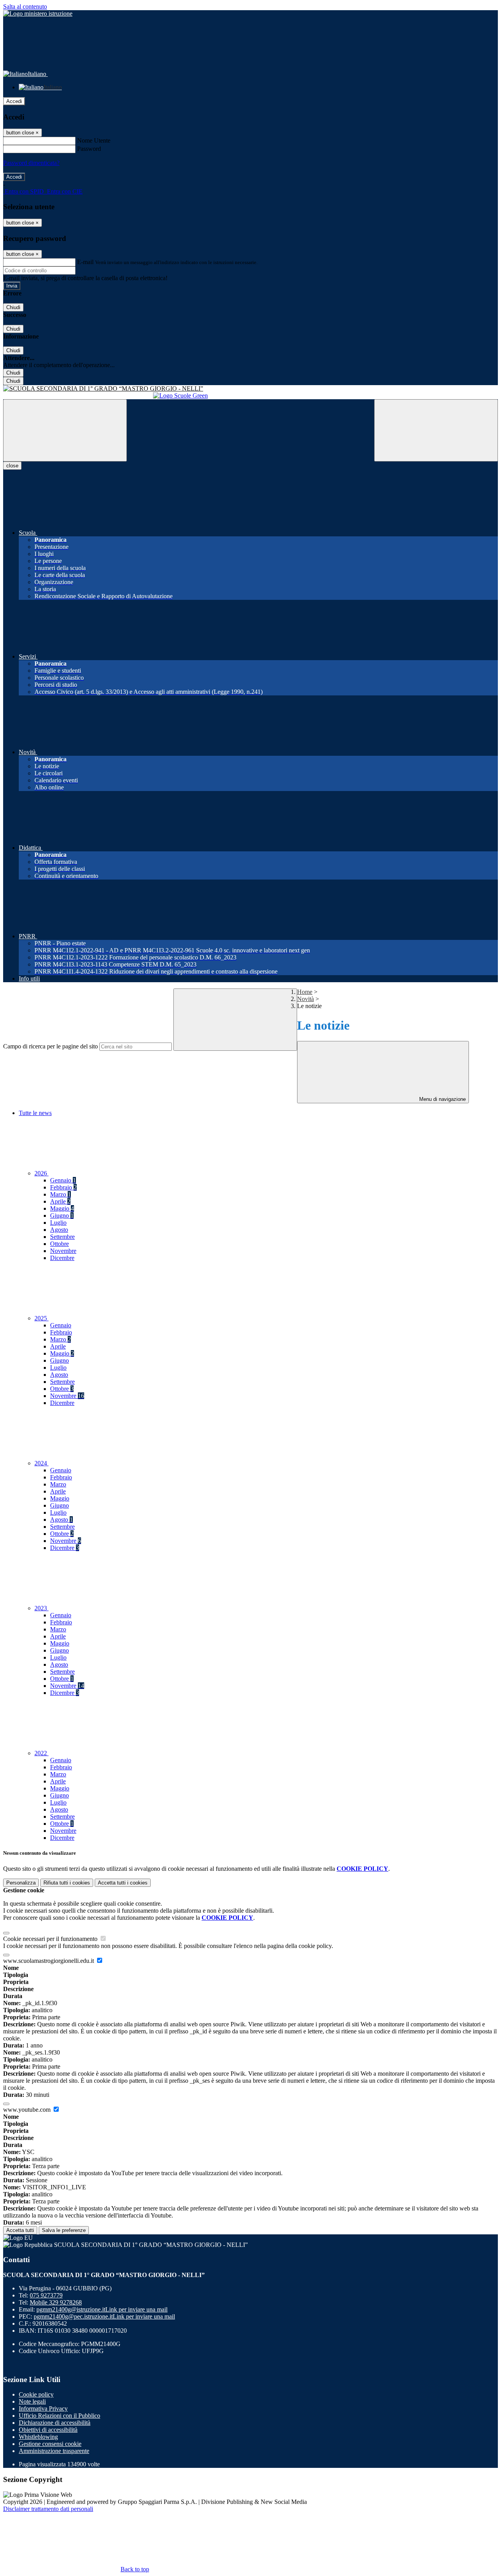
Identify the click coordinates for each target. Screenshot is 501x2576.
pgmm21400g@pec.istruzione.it (104, 2316)
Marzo (60, 1194)
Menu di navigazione (442, 1099)
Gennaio (63, 1180)
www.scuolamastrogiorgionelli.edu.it (49, 1961)
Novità (305, 999)
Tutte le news (35, 1113)
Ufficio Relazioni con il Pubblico (59, 2416)
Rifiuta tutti (67, 1883)
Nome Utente (94, 140)
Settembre (62, 1237)
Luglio (58, 1223)
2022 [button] (41, 1753)
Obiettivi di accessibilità (48, 2430)
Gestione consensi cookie (50, 2444)
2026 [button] (41, 1173)
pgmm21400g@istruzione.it (102, 2309)
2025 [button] (41, 1318)
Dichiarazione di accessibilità (55, 2423)
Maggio (62, 1208)
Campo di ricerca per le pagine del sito (50, 1046)
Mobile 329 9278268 (56, 2302)
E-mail (85, 262)
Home (305, 992)
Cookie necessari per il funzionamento (51, 1939)
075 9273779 (46, 2295)
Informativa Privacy (43, 2409)
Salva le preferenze (64, 2230)
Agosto (59, 1230)
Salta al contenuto (25, 6)
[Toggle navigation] (65, 430)
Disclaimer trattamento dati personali (48, 2509)
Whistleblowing (38, 2437)
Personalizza (21, 1883)
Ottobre (59, 1244)
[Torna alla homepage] (250, 389)
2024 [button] (41, 1463)
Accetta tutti (123, 1883)
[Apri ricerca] (436, 430)
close (12, 466)
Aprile (60, 1201)
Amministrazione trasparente (54, 2451)
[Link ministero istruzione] (38, 14)
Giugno (62, 1216)
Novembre (63, 1251)
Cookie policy (36, 2394)
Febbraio (63, 1187)
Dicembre (62, 1258)
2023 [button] (41, 1608)
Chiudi (13, 307)
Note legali (32, 2401)
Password (89, 149)
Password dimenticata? (31, 163)
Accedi (14, 101)
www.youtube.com (28, 2110)
